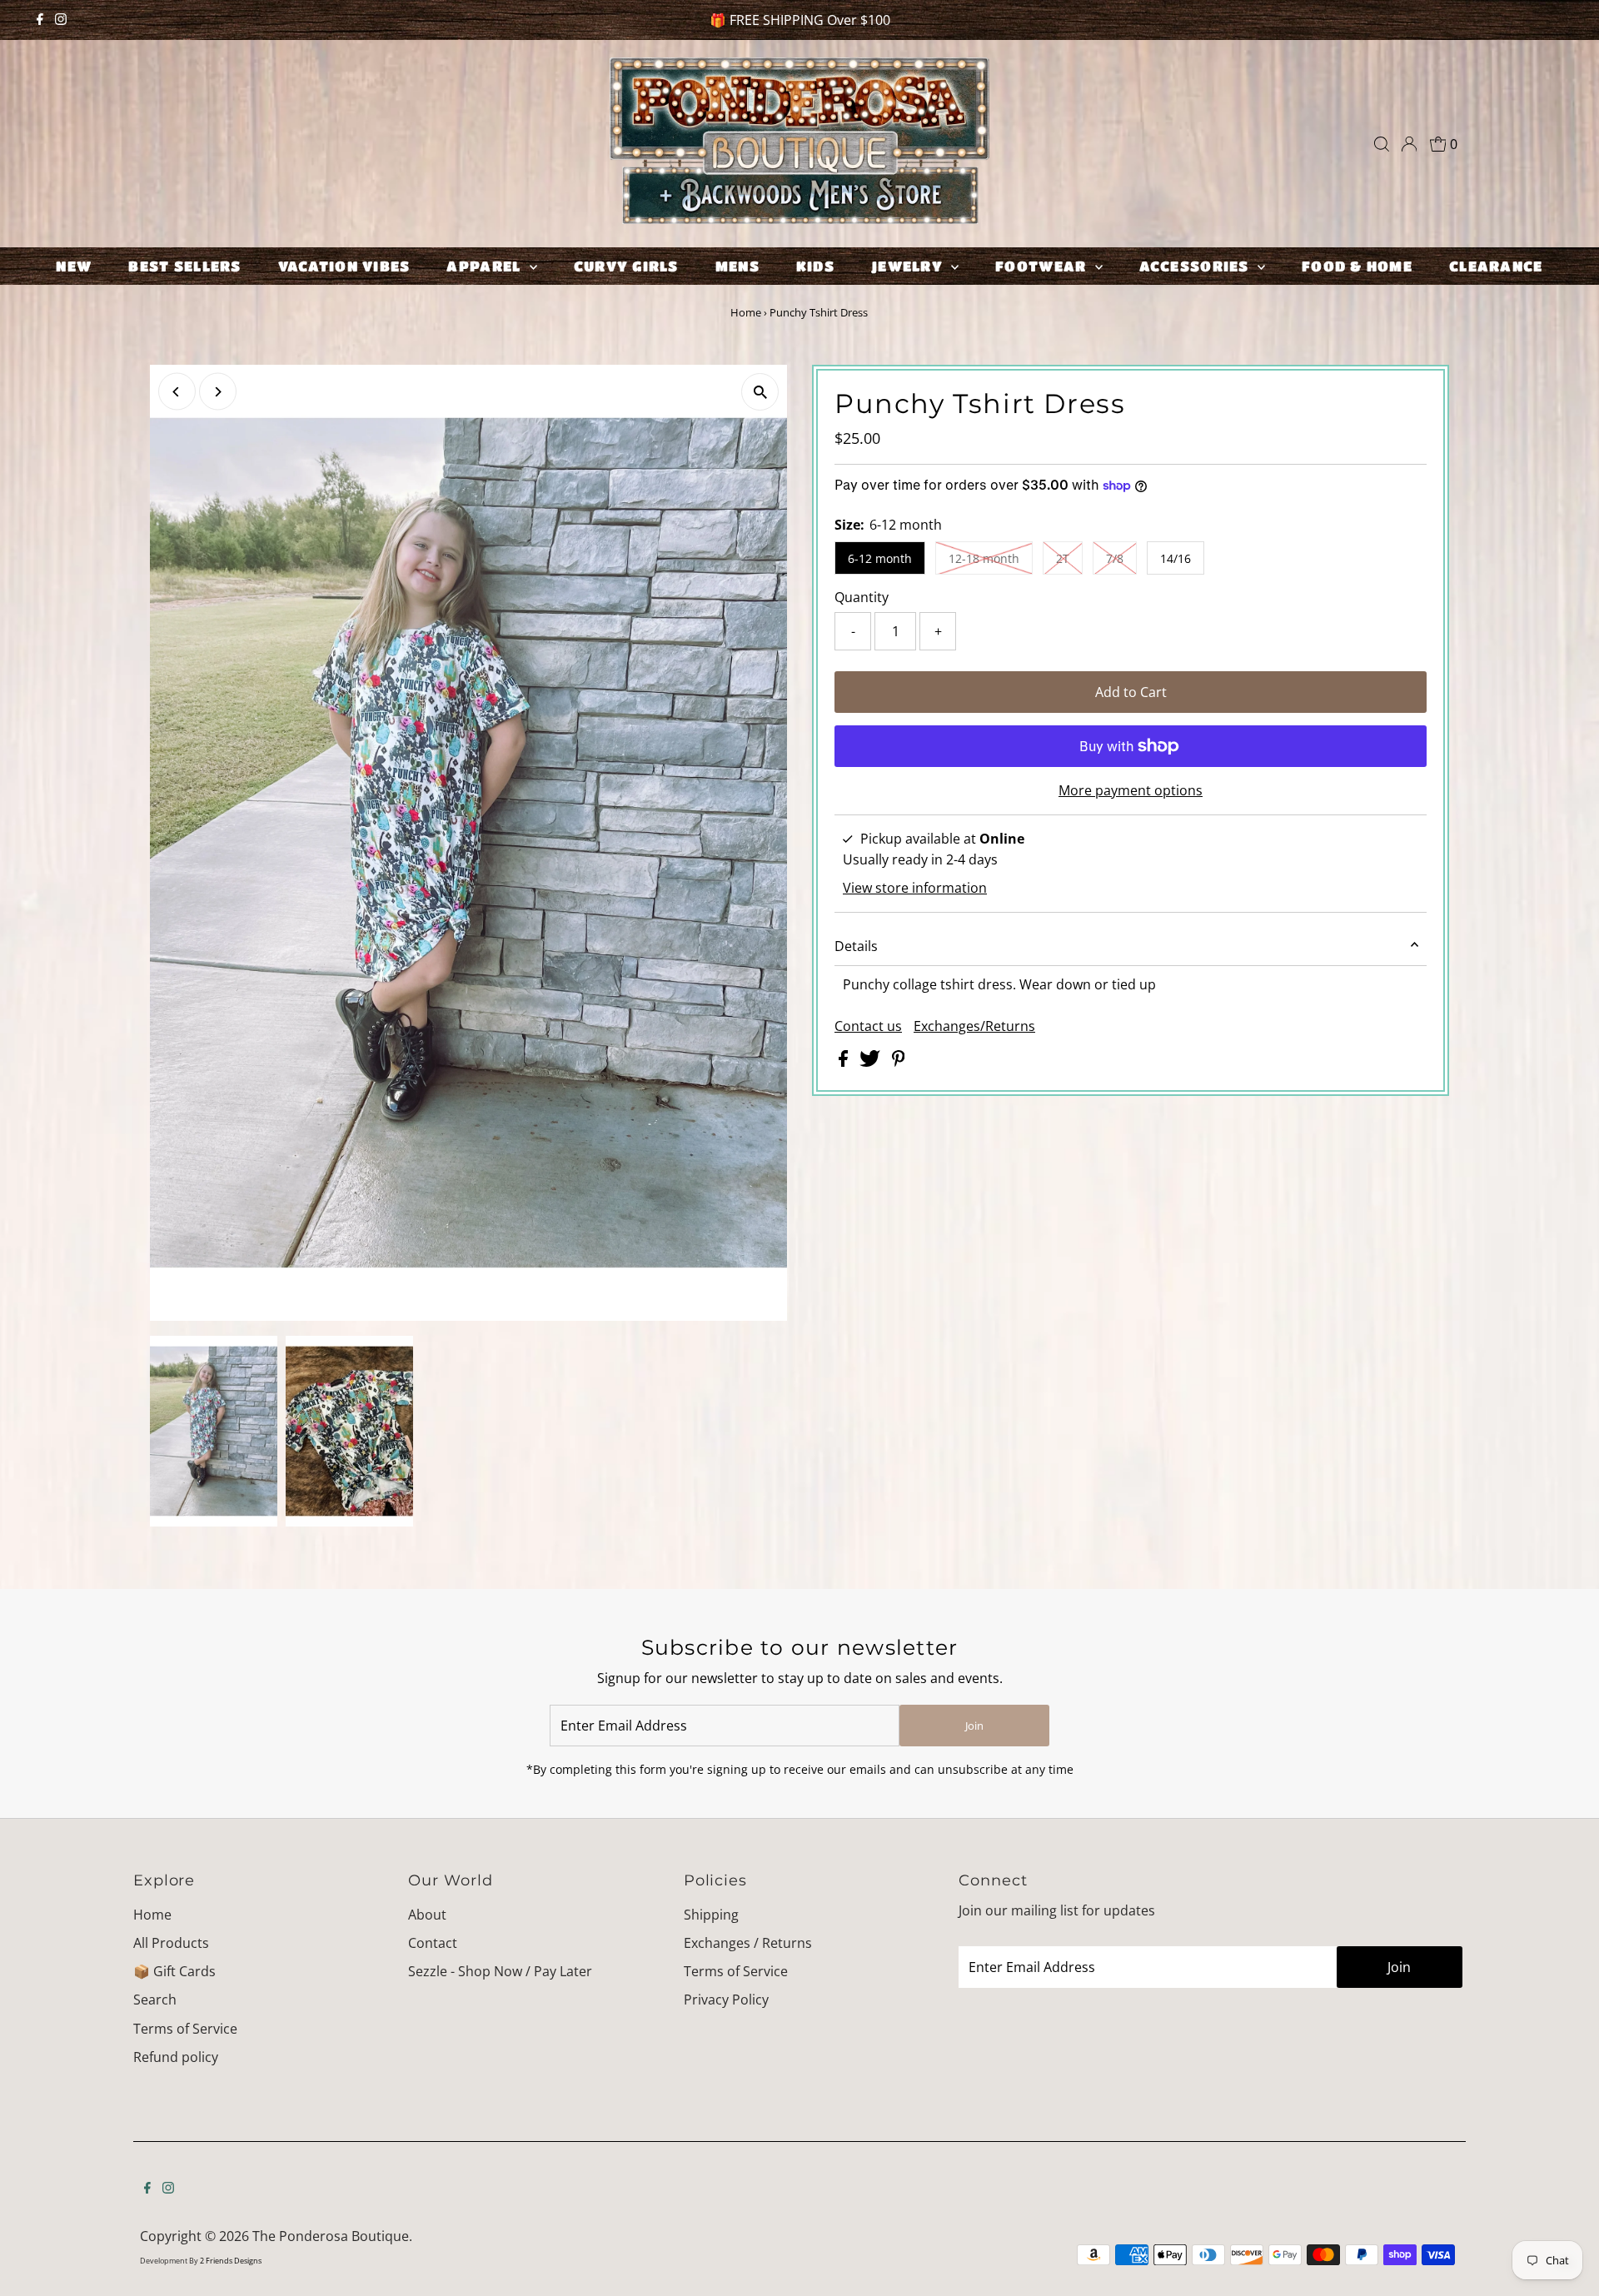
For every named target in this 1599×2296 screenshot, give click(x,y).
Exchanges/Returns (974, 1026)
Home (746, 312)
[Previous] (177, 392)
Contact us (868, 1026)
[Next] (218, 392)
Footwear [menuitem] (1043, 266)
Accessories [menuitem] (1196, 266)
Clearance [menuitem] (1496, 266)
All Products (171, 1943)
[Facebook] (40, 20)
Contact (433, 1943)
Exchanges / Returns (748, 1943)
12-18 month (984, 558)
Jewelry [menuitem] (909, 266)
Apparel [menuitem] (486, 266)
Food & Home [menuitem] (1357, 266)
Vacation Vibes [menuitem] (344, 266)
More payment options (1131, 790)
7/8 (1115, 558)
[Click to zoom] (760, 392)
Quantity (862, 597)
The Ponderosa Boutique (331, 2236)
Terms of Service (185, 2029)
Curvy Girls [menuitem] (626, 266)
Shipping (711, 1915)
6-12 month (880, 558)
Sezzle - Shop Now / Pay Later (500, 1971)
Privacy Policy (726, 2000)
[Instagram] (61, 20)
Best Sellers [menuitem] (184, 266)
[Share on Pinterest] (899, 1062)
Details (856, 946)
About (427, 1915)
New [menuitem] (74, 266)
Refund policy (176, 2057)
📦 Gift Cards (174, 1971)
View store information (915, 888)
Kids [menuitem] (815, 266)
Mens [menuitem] (737, 266)
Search (155, 2000)
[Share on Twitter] (872, 1062)
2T (1063, 558)
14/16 (1176, 558)
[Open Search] (1382, 144)
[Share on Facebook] (845, 1062)
